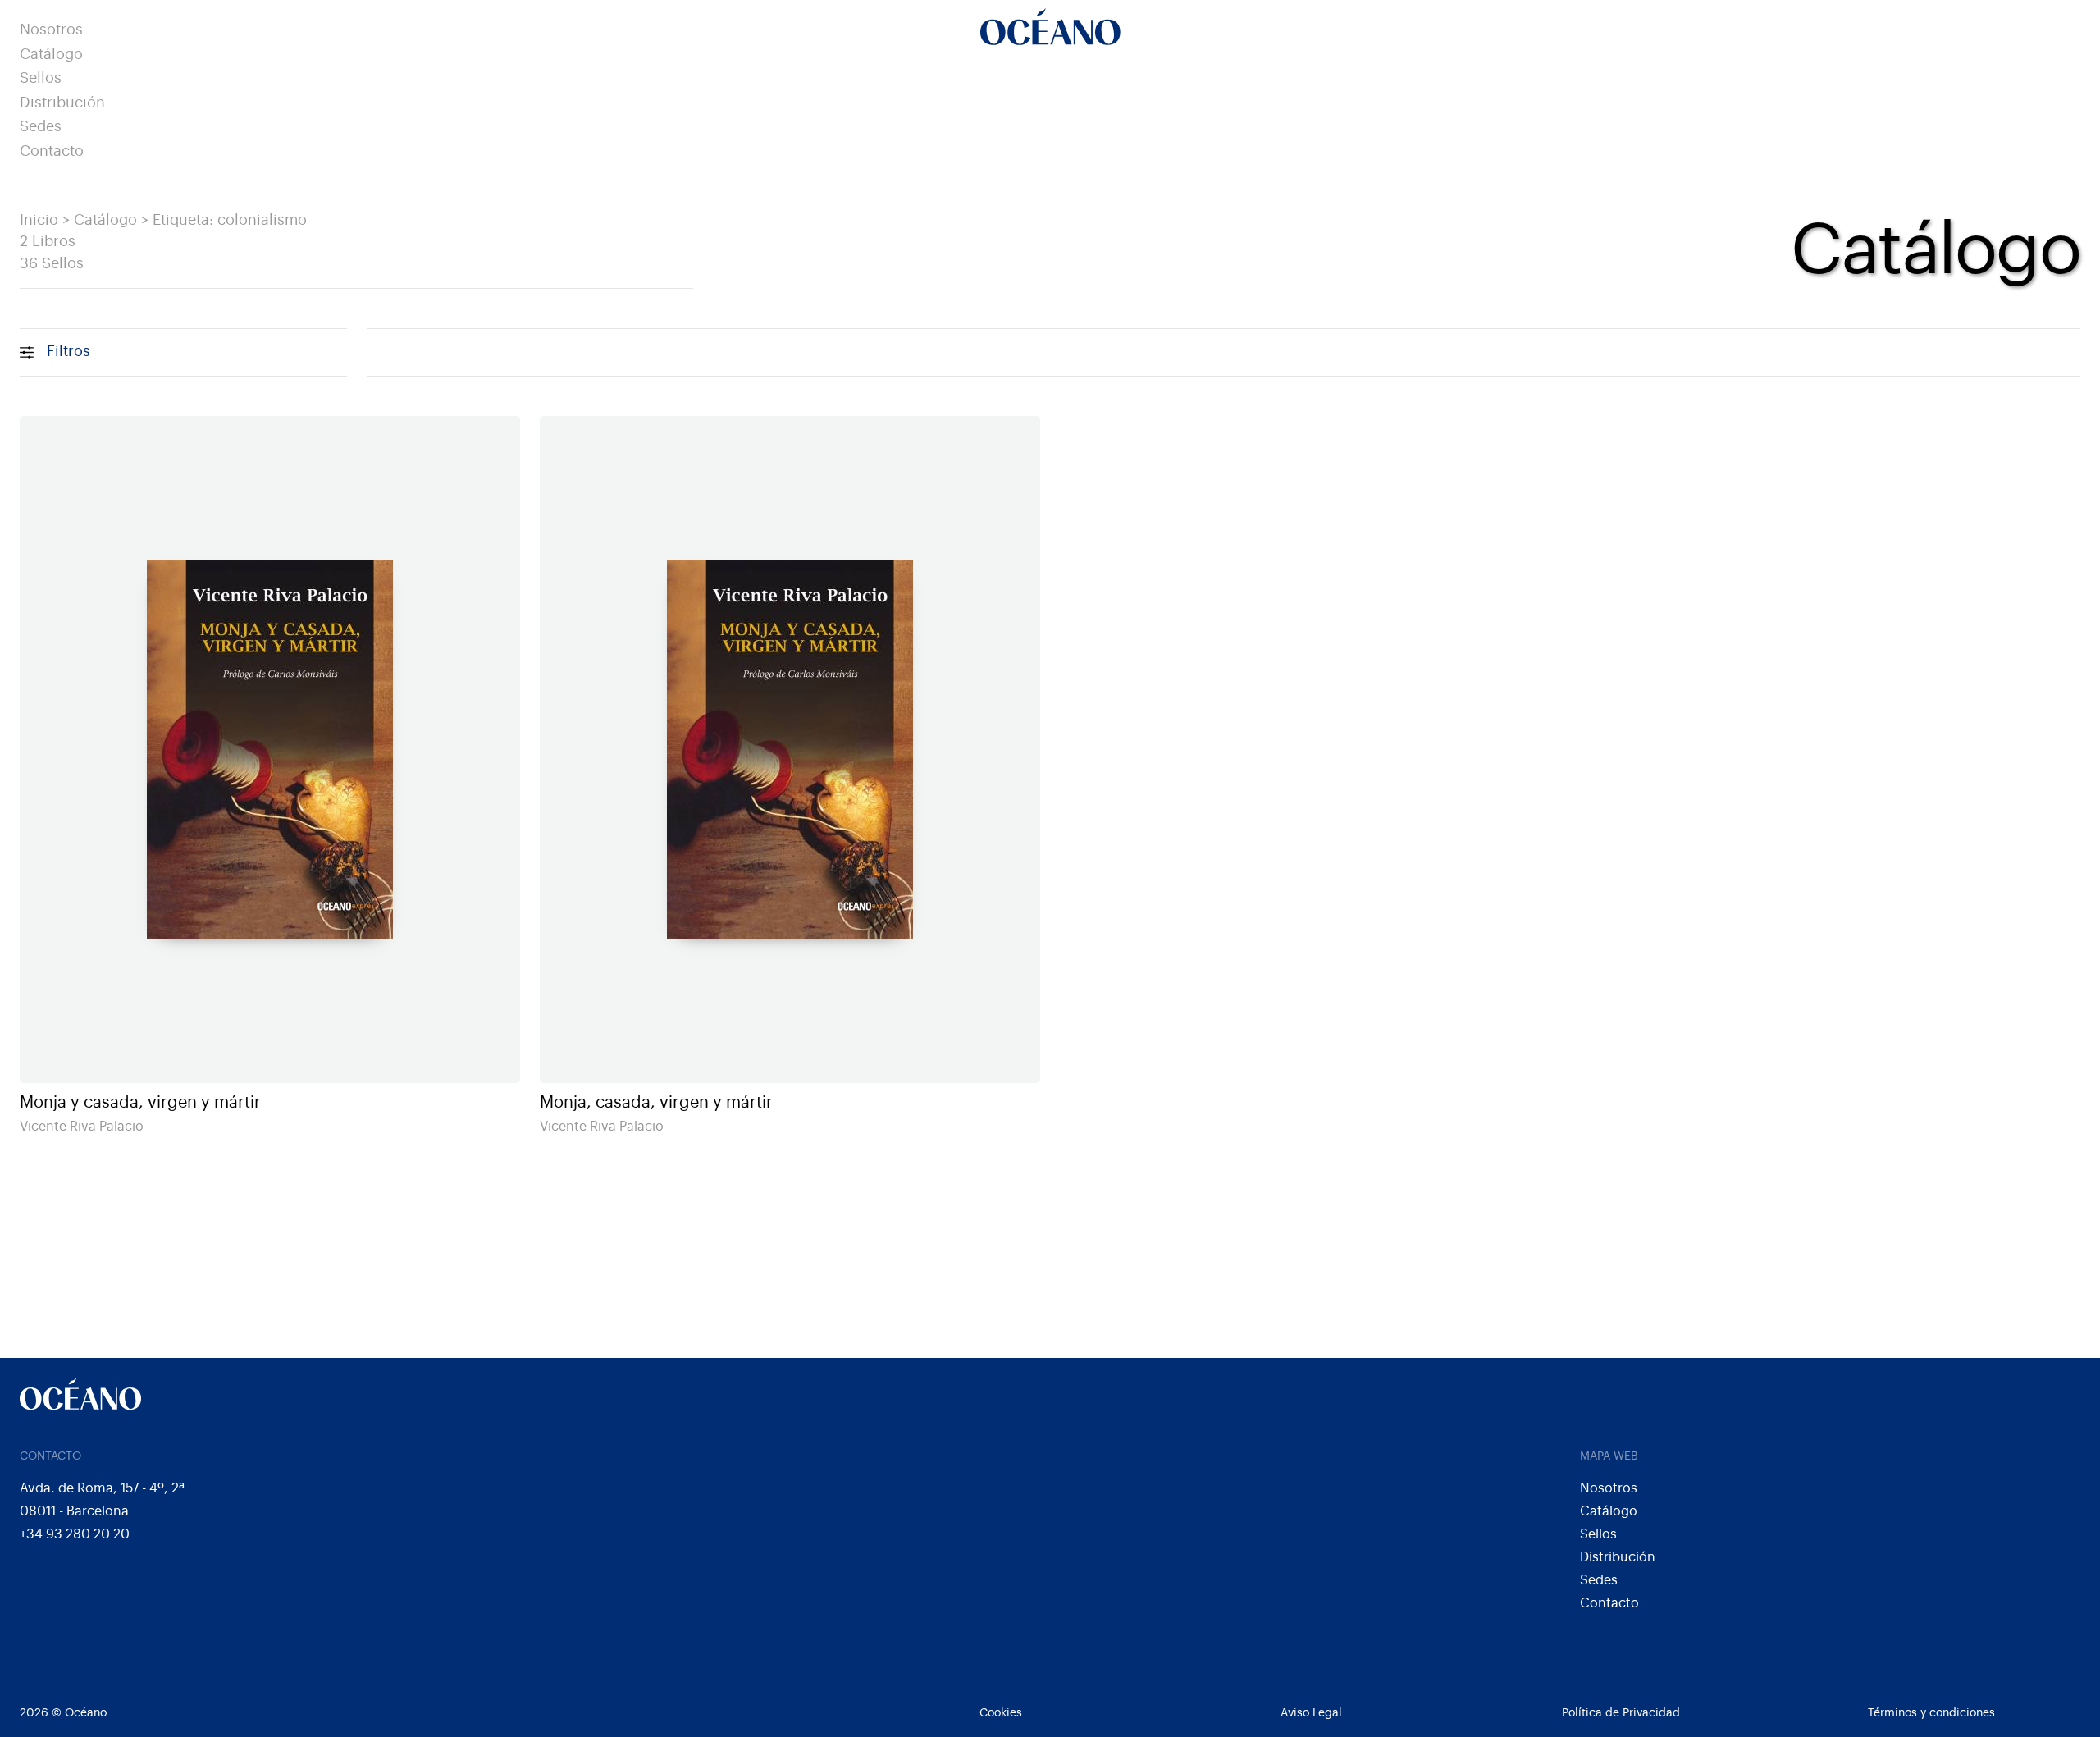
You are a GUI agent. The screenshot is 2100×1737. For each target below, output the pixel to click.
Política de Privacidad (1621, 1713)
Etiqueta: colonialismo (230, 220)
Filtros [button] (68, 352)
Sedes (41, 127)
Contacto (52, 151)
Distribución (62, 103)
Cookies (1001, 1713)
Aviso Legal (1311, 1713)
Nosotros (51, 30)
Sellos (41, 78)
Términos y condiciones (1931, 1713)
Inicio (39, 220)
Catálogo (51, 55)
